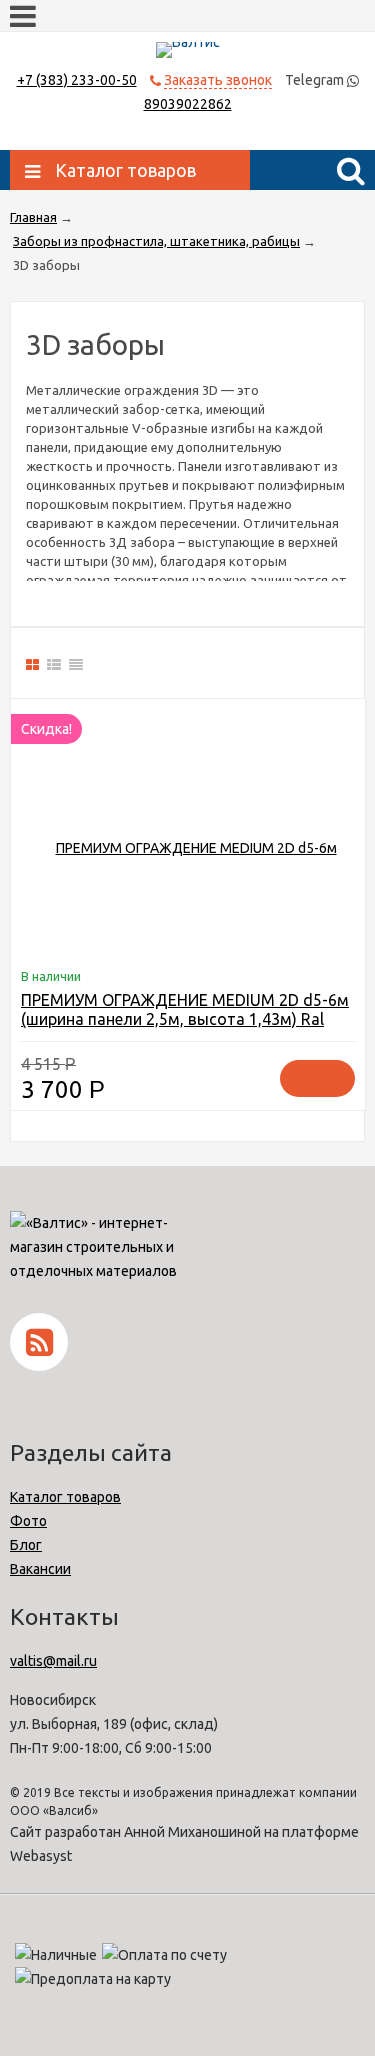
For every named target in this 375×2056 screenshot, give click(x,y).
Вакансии (40, 1569)
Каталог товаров (65, 1497)
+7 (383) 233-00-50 (77, 80)
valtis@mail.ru (53, 1661)
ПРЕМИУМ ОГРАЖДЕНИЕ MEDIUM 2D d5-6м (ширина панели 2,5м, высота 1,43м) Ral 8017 (185, 1019)
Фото (28, 1521)
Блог (26, 1545)
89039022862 (188, 104)
